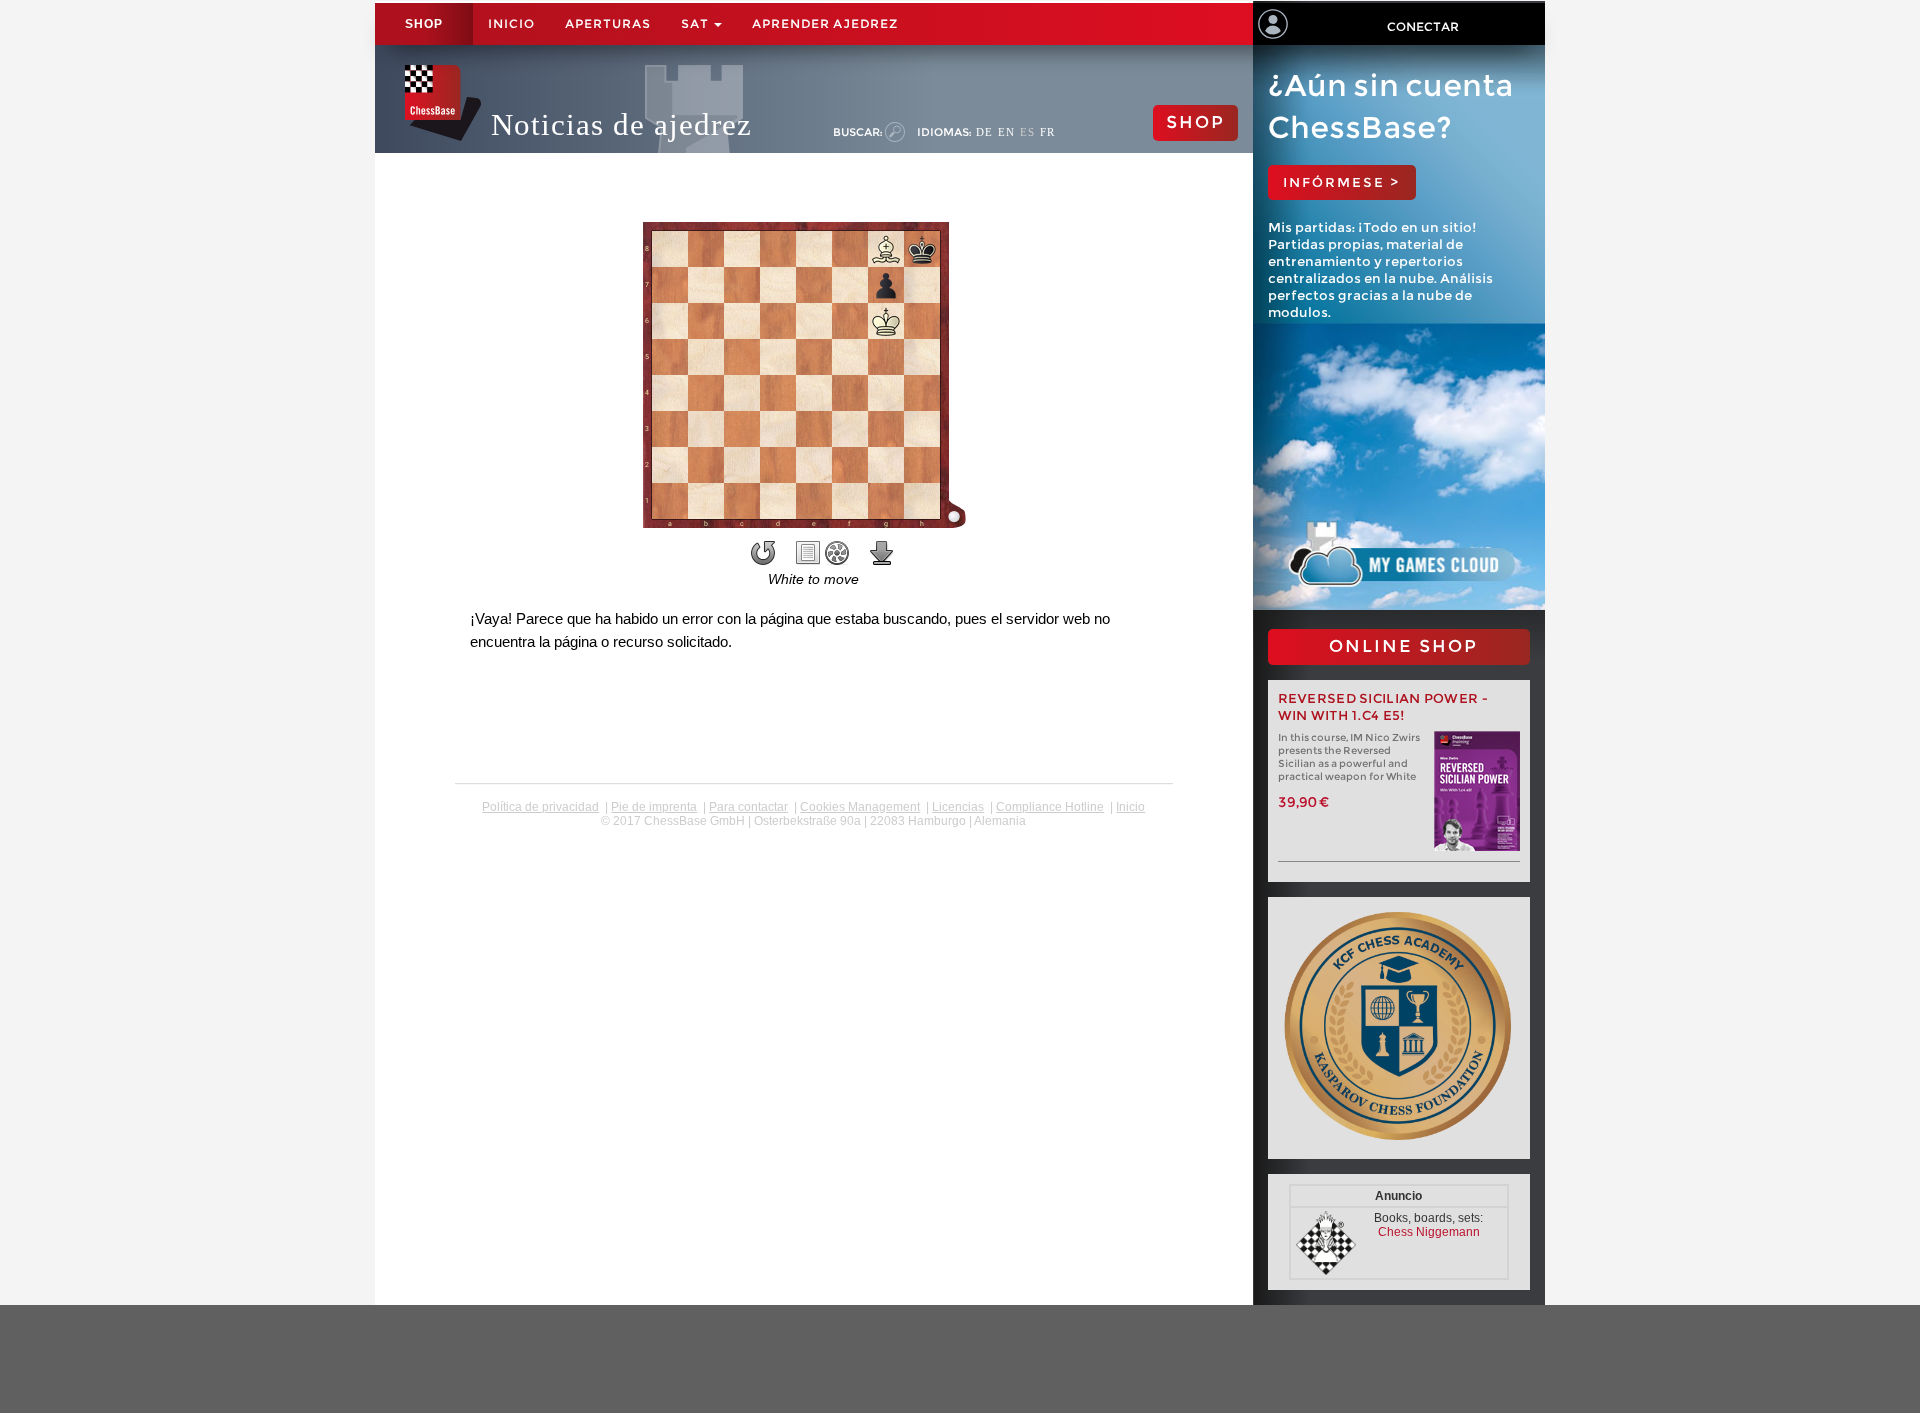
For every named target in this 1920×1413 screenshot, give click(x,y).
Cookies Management (860, 807)
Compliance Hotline (1050, 807)
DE (984, 132)
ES (1027, 132)
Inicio (511, 23)
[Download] (882, 553)
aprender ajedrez (825, 23)
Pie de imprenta (654, 807)
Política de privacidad (540, 807)
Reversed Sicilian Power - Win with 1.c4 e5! (1383, 707)
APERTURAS (608, 23)
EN (1006, 132)
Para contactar (748, 807)
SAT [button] (696, 23)
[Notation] (808, 553)
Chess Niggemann (1429, 1232)
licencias (958, 807)
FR (1047, 132)
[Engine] (837, 553)
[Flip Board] (763, 553)
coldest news (813, 835)
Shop (424, 24)
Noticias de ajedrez (621, 124)
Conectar (1423, 26)
